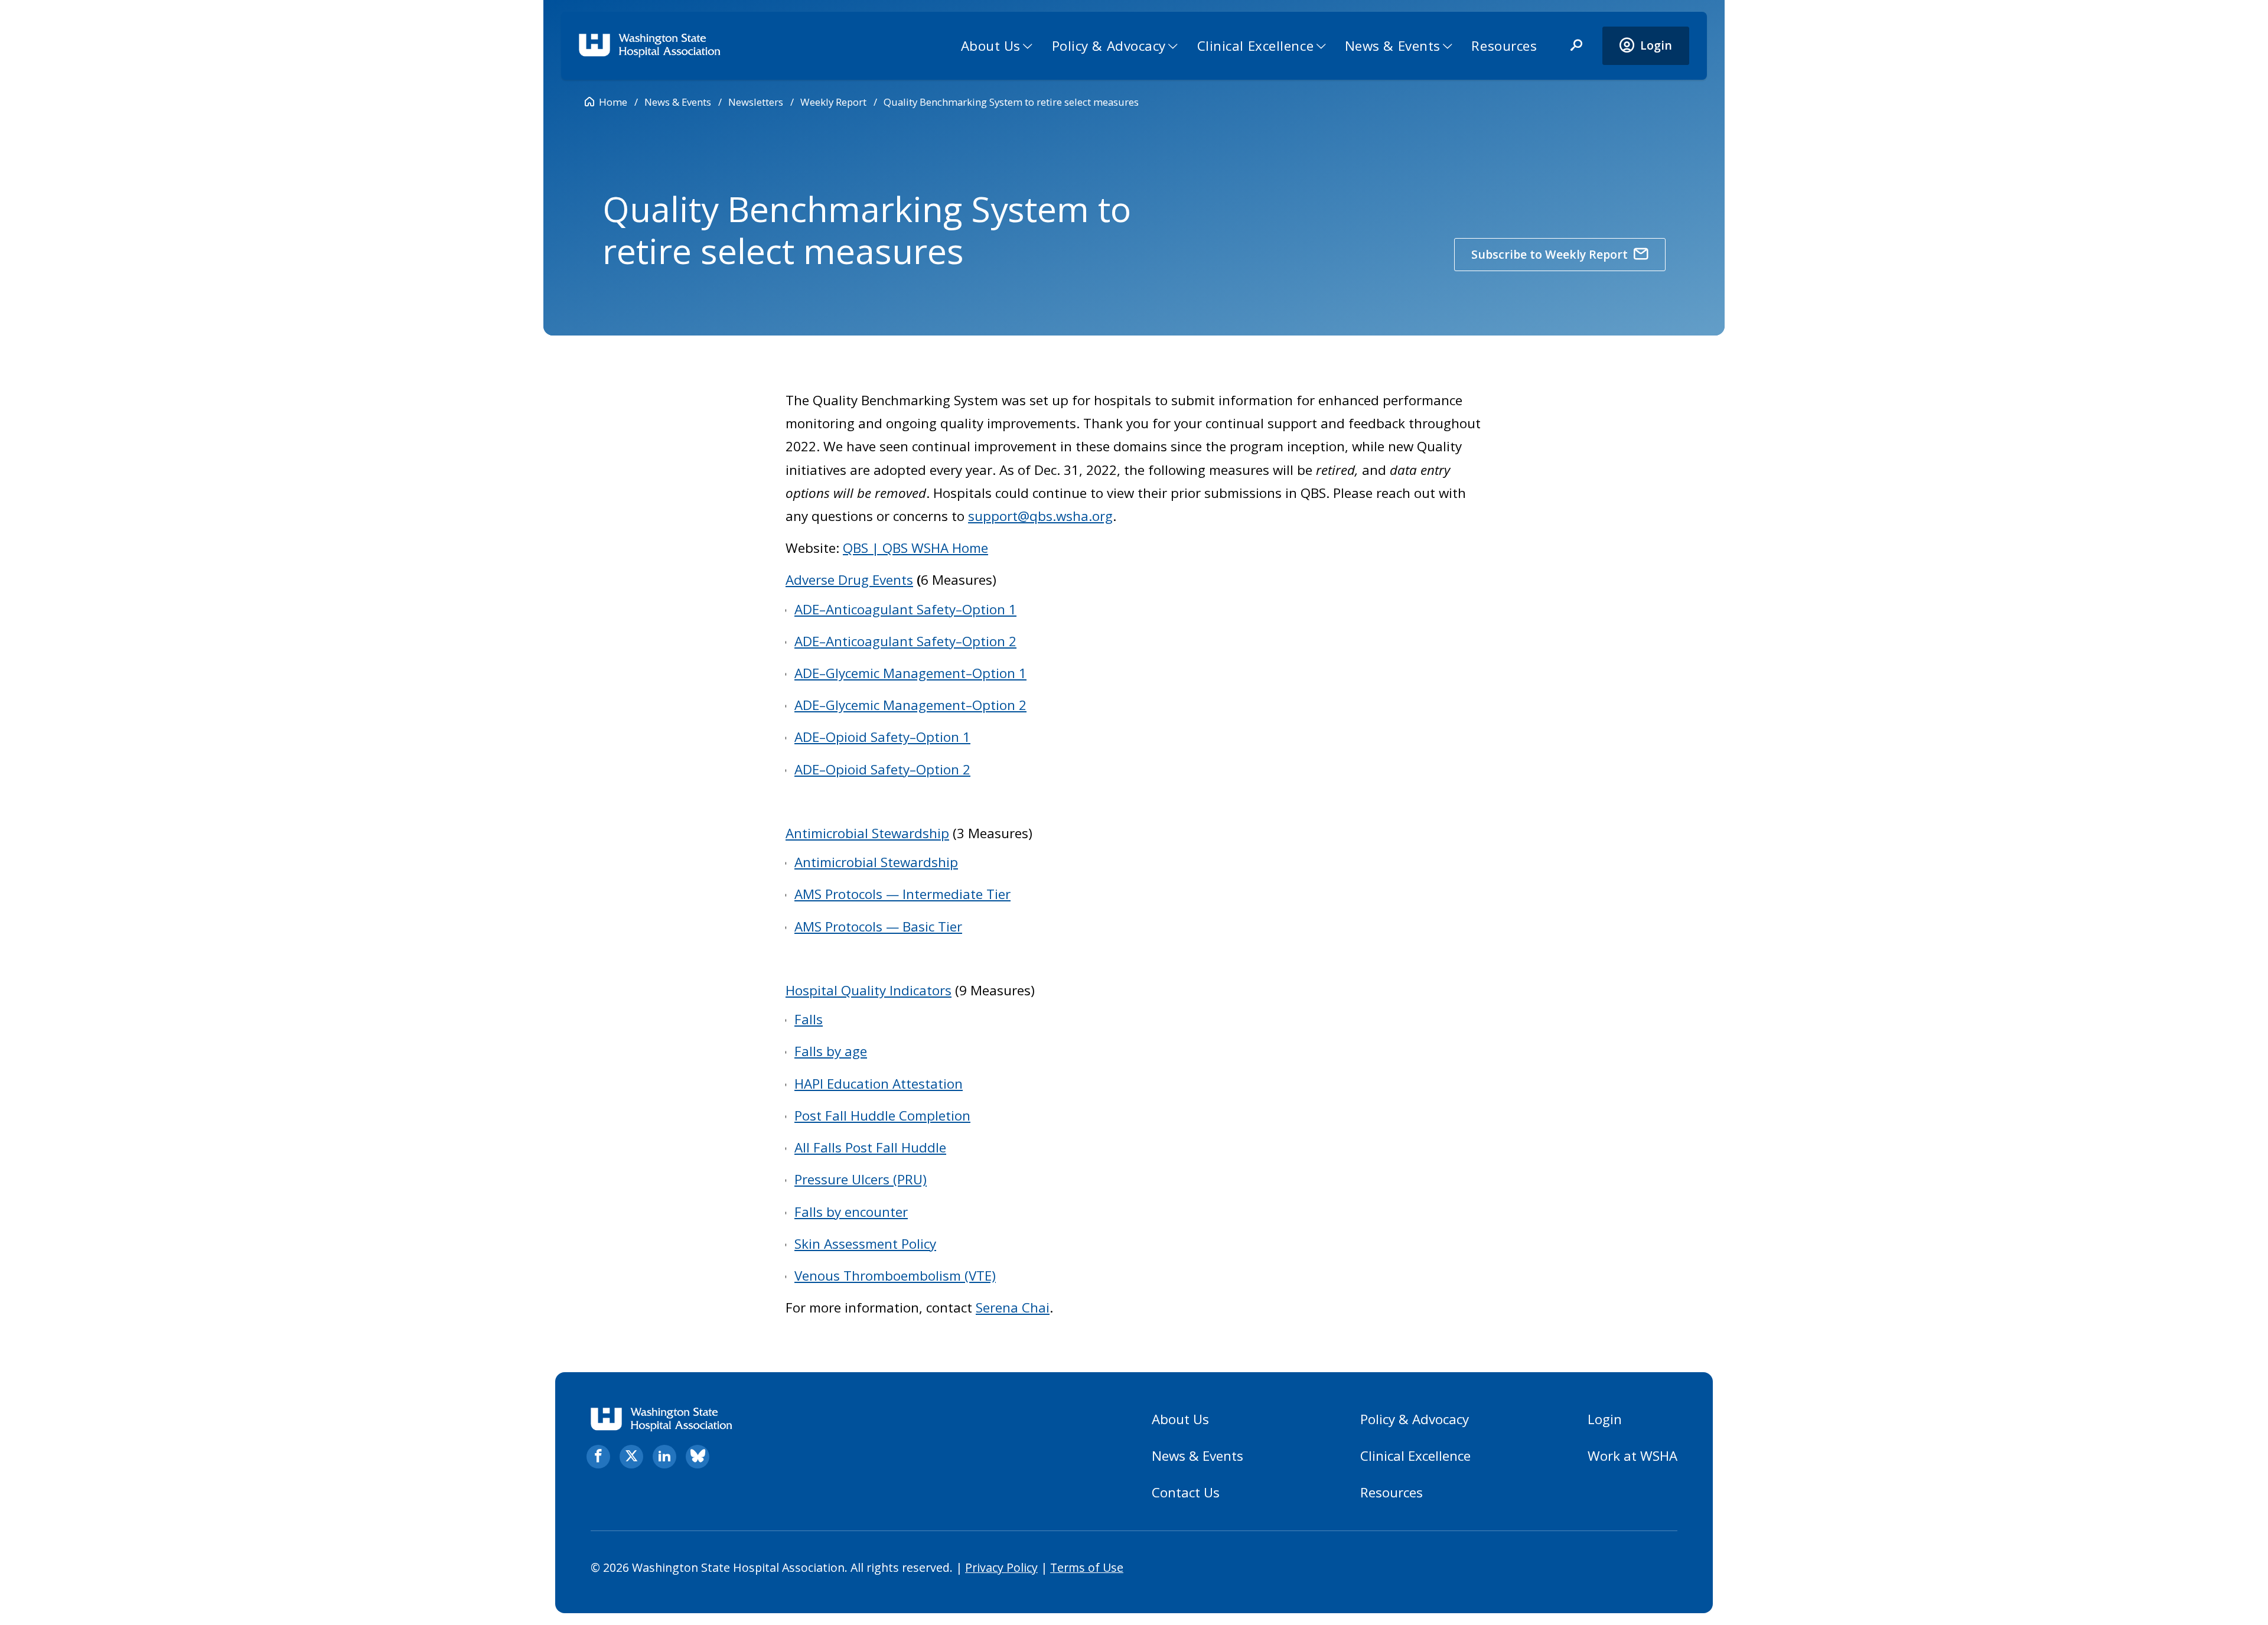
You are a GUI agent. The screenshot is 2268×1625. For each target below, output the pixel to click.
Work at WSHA (1632, 1456)
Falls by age (831, 1051)
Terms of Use (1087, 1567)
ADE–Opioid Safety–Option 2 (882, 769)
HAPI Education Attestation (879, 1084)
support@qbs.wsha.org (1040, 516)
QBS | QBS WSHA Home (915, 548)
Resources (1504, 46)
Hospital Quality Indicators (869, 990)
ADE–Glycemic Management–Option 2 (910, 705)
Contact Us (1186, 1492)
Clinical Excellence (1256, 46)
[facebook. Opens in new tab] (598, 1457)
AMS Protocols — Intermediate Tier (902, 894)
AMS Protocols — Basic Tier (878, 927)
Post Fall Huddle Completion (882, 1116)
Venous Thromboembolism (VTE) (895, 1276)
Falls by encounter (851, 1212)
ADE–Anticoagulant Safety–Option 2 (905, 641)
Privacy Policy (1001, 1567)
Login (1605, 1419)
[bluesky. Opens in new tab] (698, 1457)
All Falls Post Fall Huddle (870, 1147)
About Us (991, 46)
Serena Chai (1013, 1308)
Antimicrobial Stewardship (867, 833)
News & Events (1393, 46)
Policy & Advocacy (1109, 46)
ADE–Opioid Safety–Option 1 (882, 737)
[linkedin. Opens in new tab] (664, 1457)
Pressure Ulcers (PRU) (861, 1179)
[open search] (1576, 46)
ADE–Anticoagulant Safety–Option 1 (905, 609)
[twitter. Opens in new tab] (631, 1457)
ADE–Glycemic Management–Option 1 (910, 673)
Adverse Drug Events (849, 580)
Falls (809, 1019)
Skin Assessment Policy (865, 1244)
